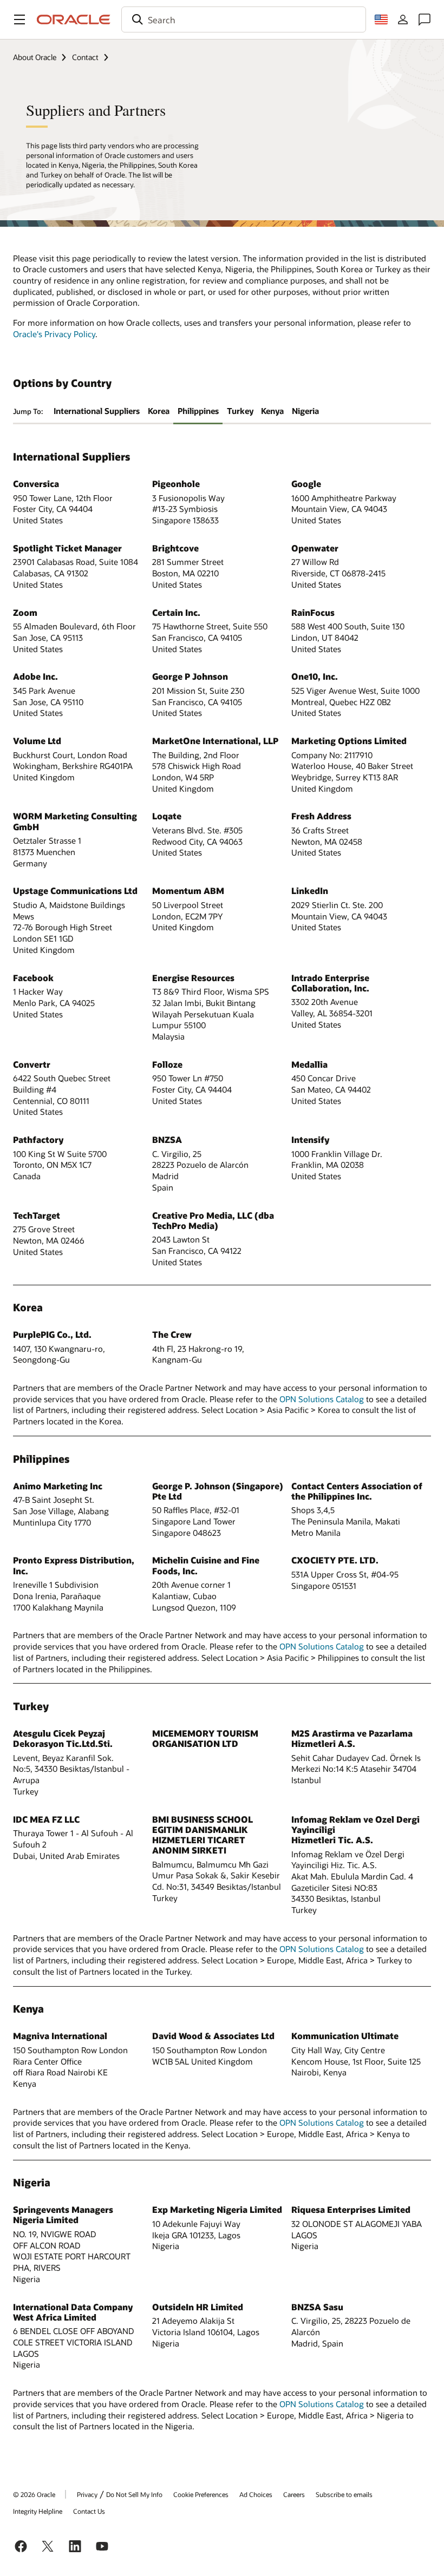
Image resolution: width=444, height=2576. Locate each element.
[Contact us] (425, 19)
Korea (159, 411)
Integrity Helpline (38, 2511)
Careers (294, 2494)
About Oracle (35, 57)
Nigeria (305, 411)
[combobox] (244, 19)
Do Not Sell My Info (134, 2494)
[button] (19, 19)
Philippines (198, 411)
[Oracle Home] (74, 19)
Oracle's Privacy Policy (54, 334)
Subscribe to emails (344, 2494)
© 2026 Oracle (34, 2494)
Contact (85, 57)
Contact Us (89, 2511)
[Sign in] (403, 19)
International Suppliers (97, 411)
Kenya (272, 411)
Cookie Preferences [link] (201, 2494)
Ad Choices (256, 2494)
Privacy (87, 2494)
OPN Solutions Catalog (322, 1399)
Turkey (240, 411)
